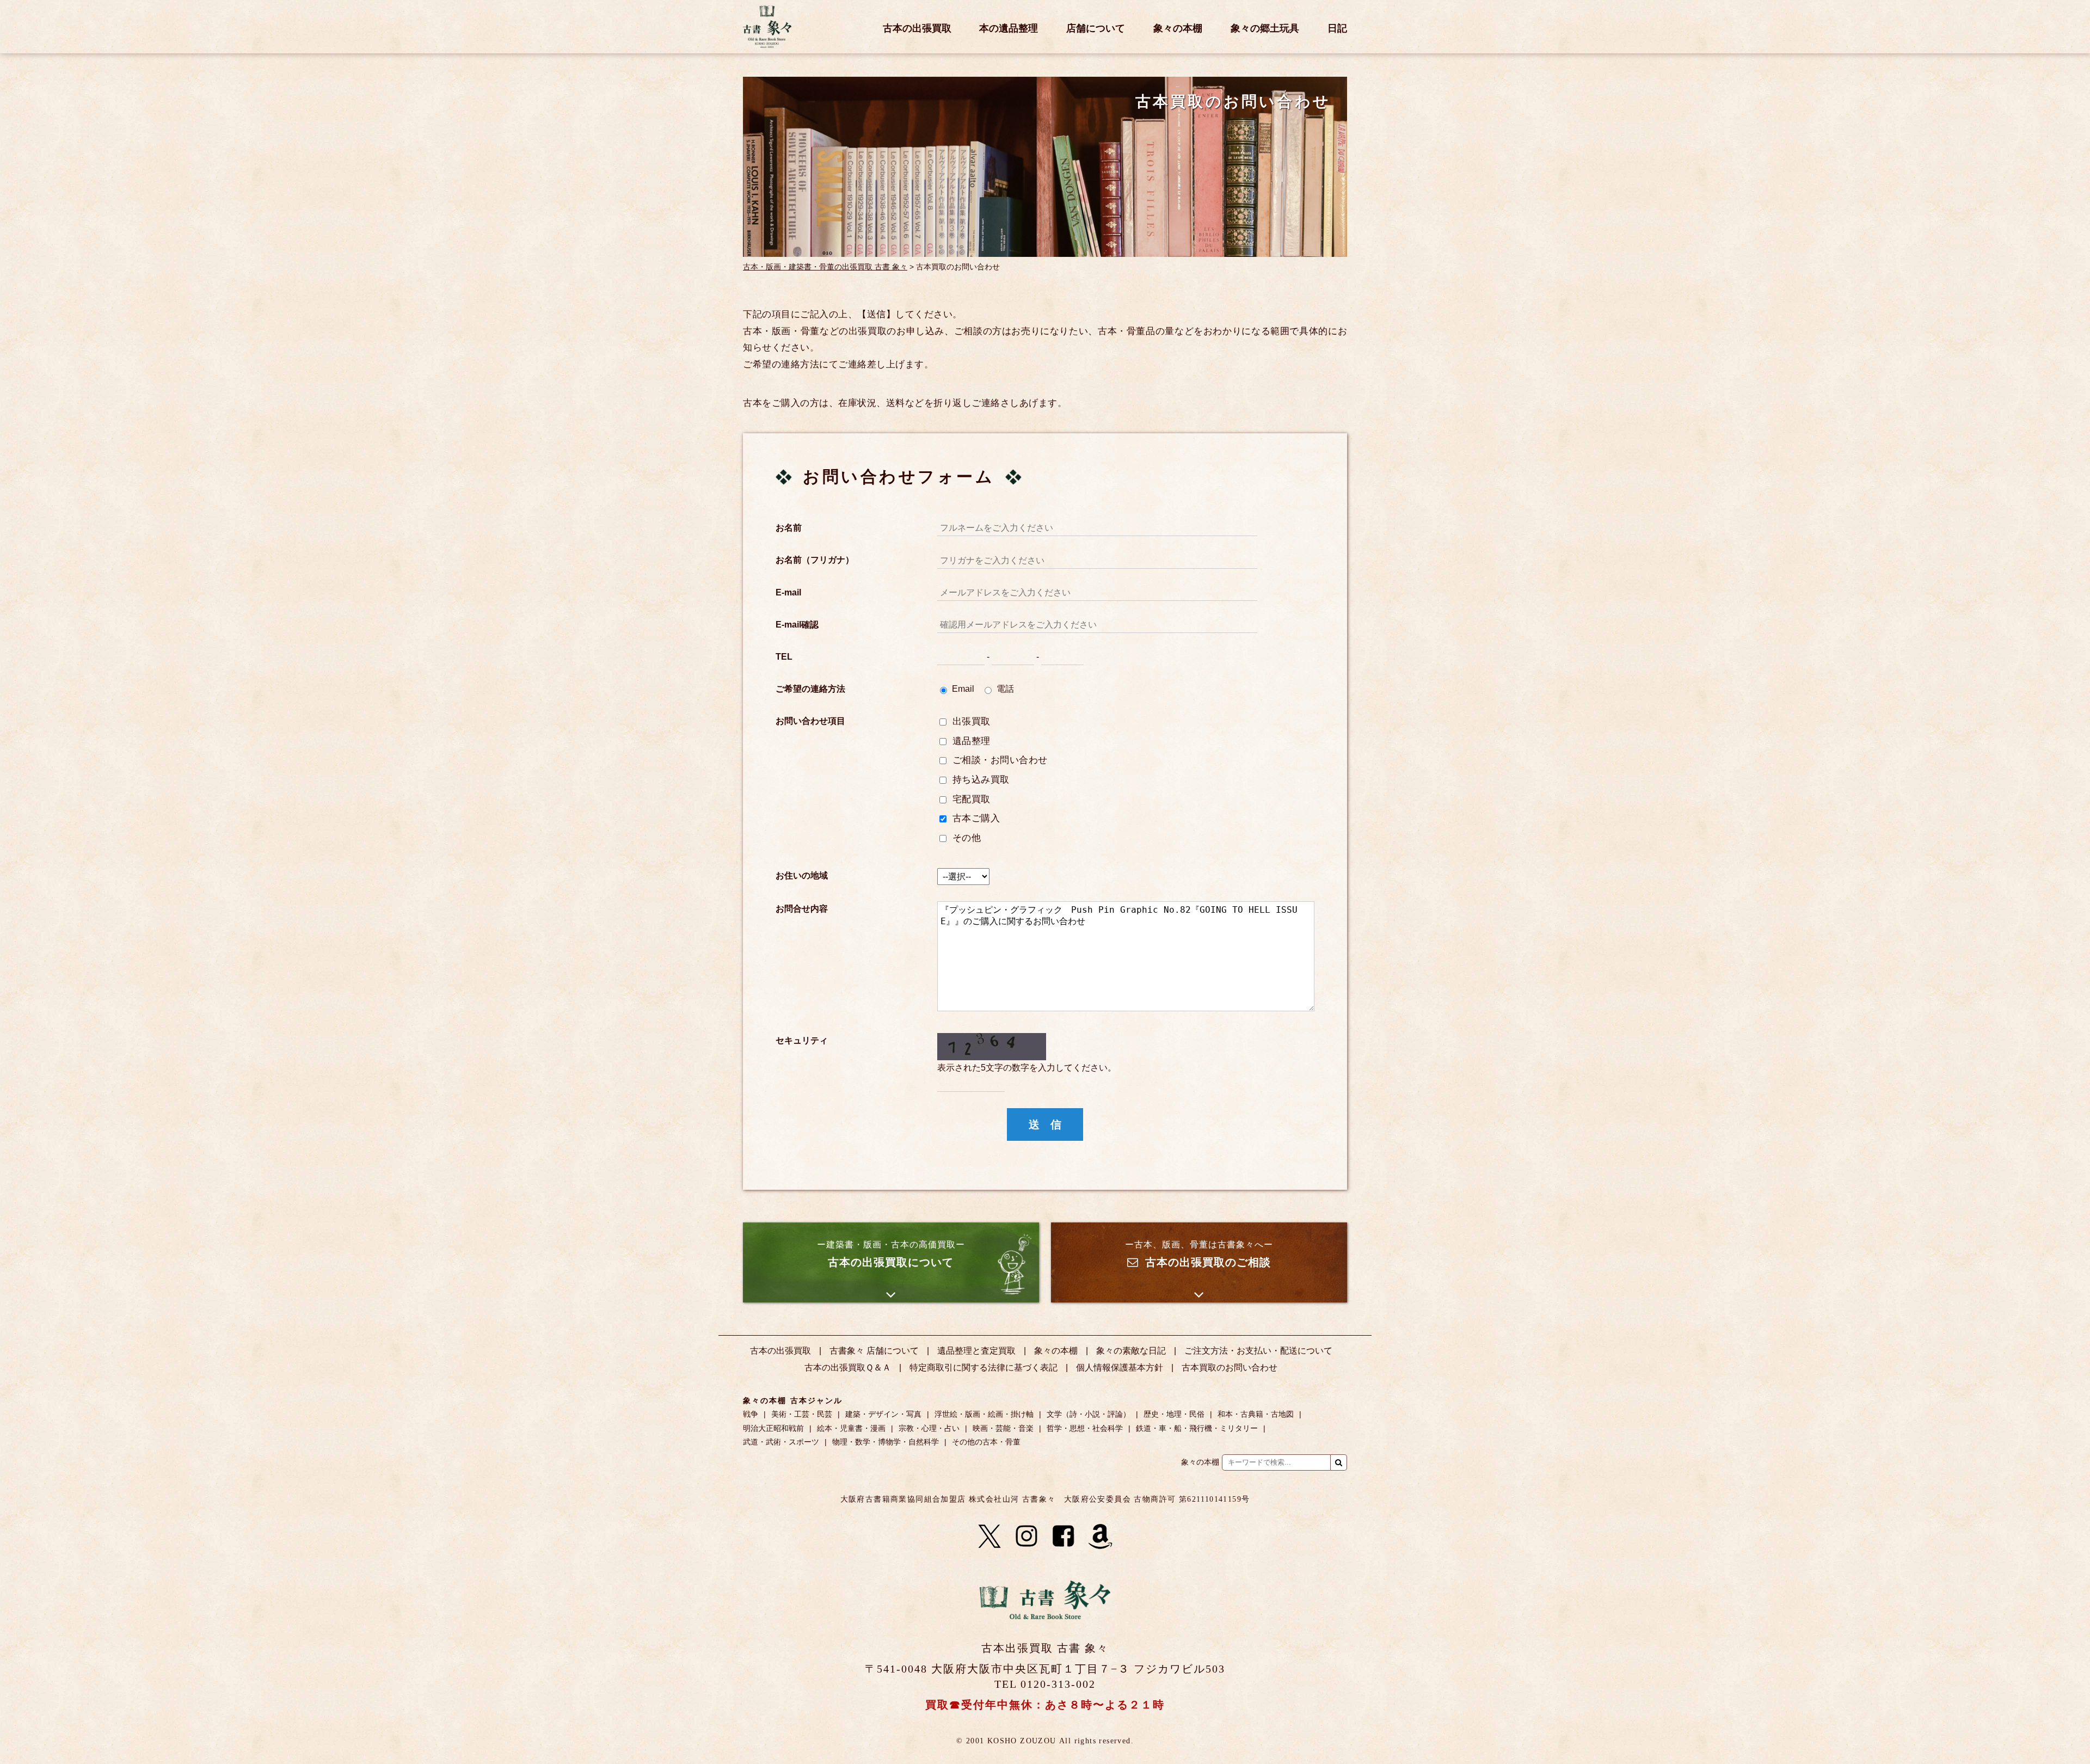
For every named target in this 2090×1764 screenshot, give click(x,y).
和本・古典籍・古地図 (1256, 1414)
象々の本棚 (1178, 29)
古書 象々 (767, 27)
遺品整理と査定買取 (976, 1351)
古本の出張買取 (917, 29)
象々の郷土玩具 (1265, 29)
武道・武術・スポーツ (781, 1442)
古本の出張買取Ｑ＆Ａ (848, 1367)
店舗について (1096, 29)
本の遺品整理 (1009, 29)
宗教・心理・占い (929, 1428)
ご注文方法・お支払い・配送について (1258, 1351)
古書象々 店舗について (874, 1351)
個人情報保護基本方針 (1120, 1367)
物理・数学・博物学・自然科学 (886, 1442)
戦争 (751, 1414)
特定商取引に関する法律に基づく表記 (983, 1367)
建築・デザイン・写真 (883, 1414)
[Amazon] (1101, 1536)
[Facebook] (1064, 1536)
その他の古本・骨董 (986, 1442)
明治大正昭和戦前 (773, 1428)
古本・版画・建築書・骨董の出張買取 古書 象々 (825, 267)
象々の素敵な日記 (1131, 1351)
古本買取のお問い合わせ (1230, 1367)
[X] (989, 1536)
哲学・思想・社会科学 (1085, 1428)
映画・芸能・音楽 (1003, 1428)
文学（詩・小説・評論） (1089, 1414)
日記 (1337, 29)
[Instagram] (1026, 1536)
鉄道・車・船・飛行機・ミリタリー (1197, 1428)
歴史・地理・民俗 (1174, 1414)
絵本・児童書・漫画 (851, 1428)
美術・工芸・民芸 (802, 1414)
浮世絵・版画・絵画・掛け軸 (984, 1414)
